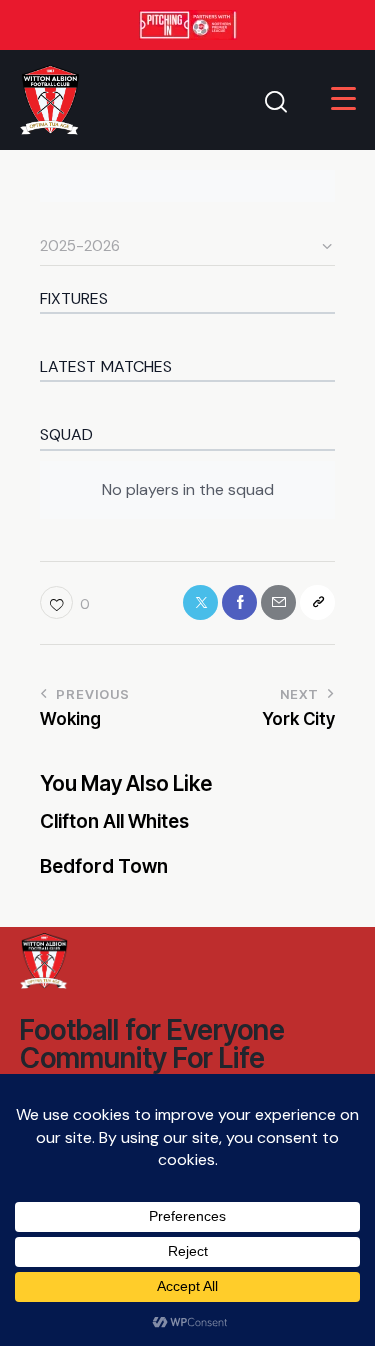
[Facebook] (239, 602)
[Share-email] (278, 602)
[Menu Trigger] (343, 98)
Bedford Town (104, 867)
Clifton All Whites (114, 822)
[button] (65, 602)
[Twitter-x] (200, 602)
